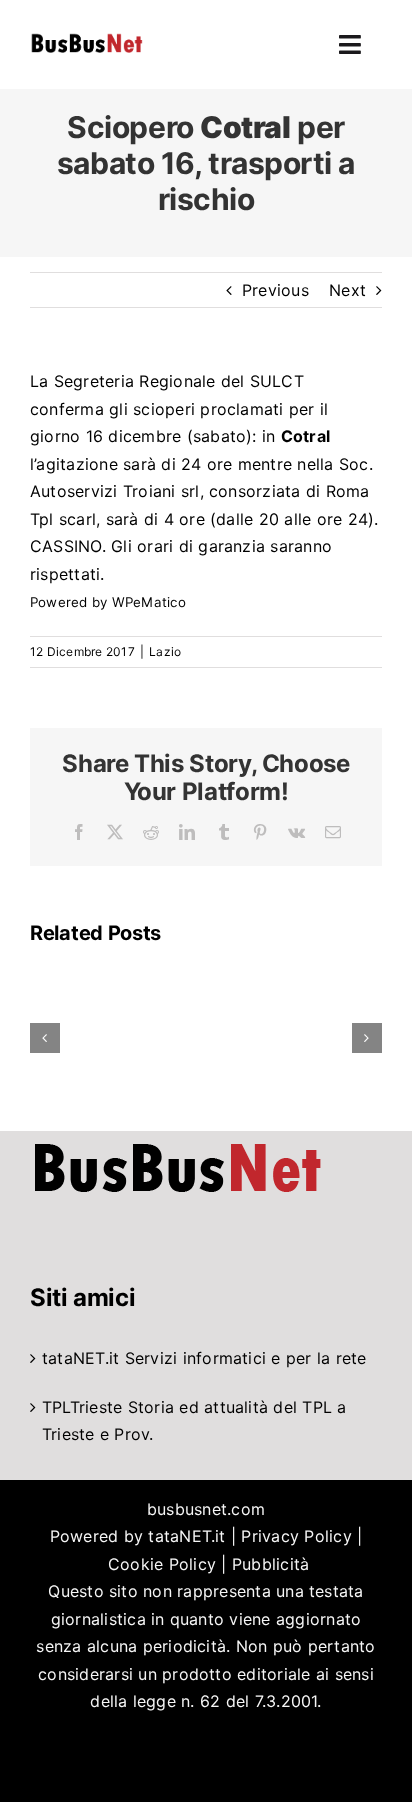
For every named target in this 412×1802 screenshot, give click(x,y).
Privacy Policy (296, 1536)
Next (347, 290)
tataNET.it (80, 1358)
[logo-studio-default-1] (86, 37)
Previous (275, 290)
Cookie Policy (162, 1564)
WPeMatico (149, 602)
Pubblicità (270, 1564)
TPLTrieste (82, 1407)
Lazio (165, 651)
